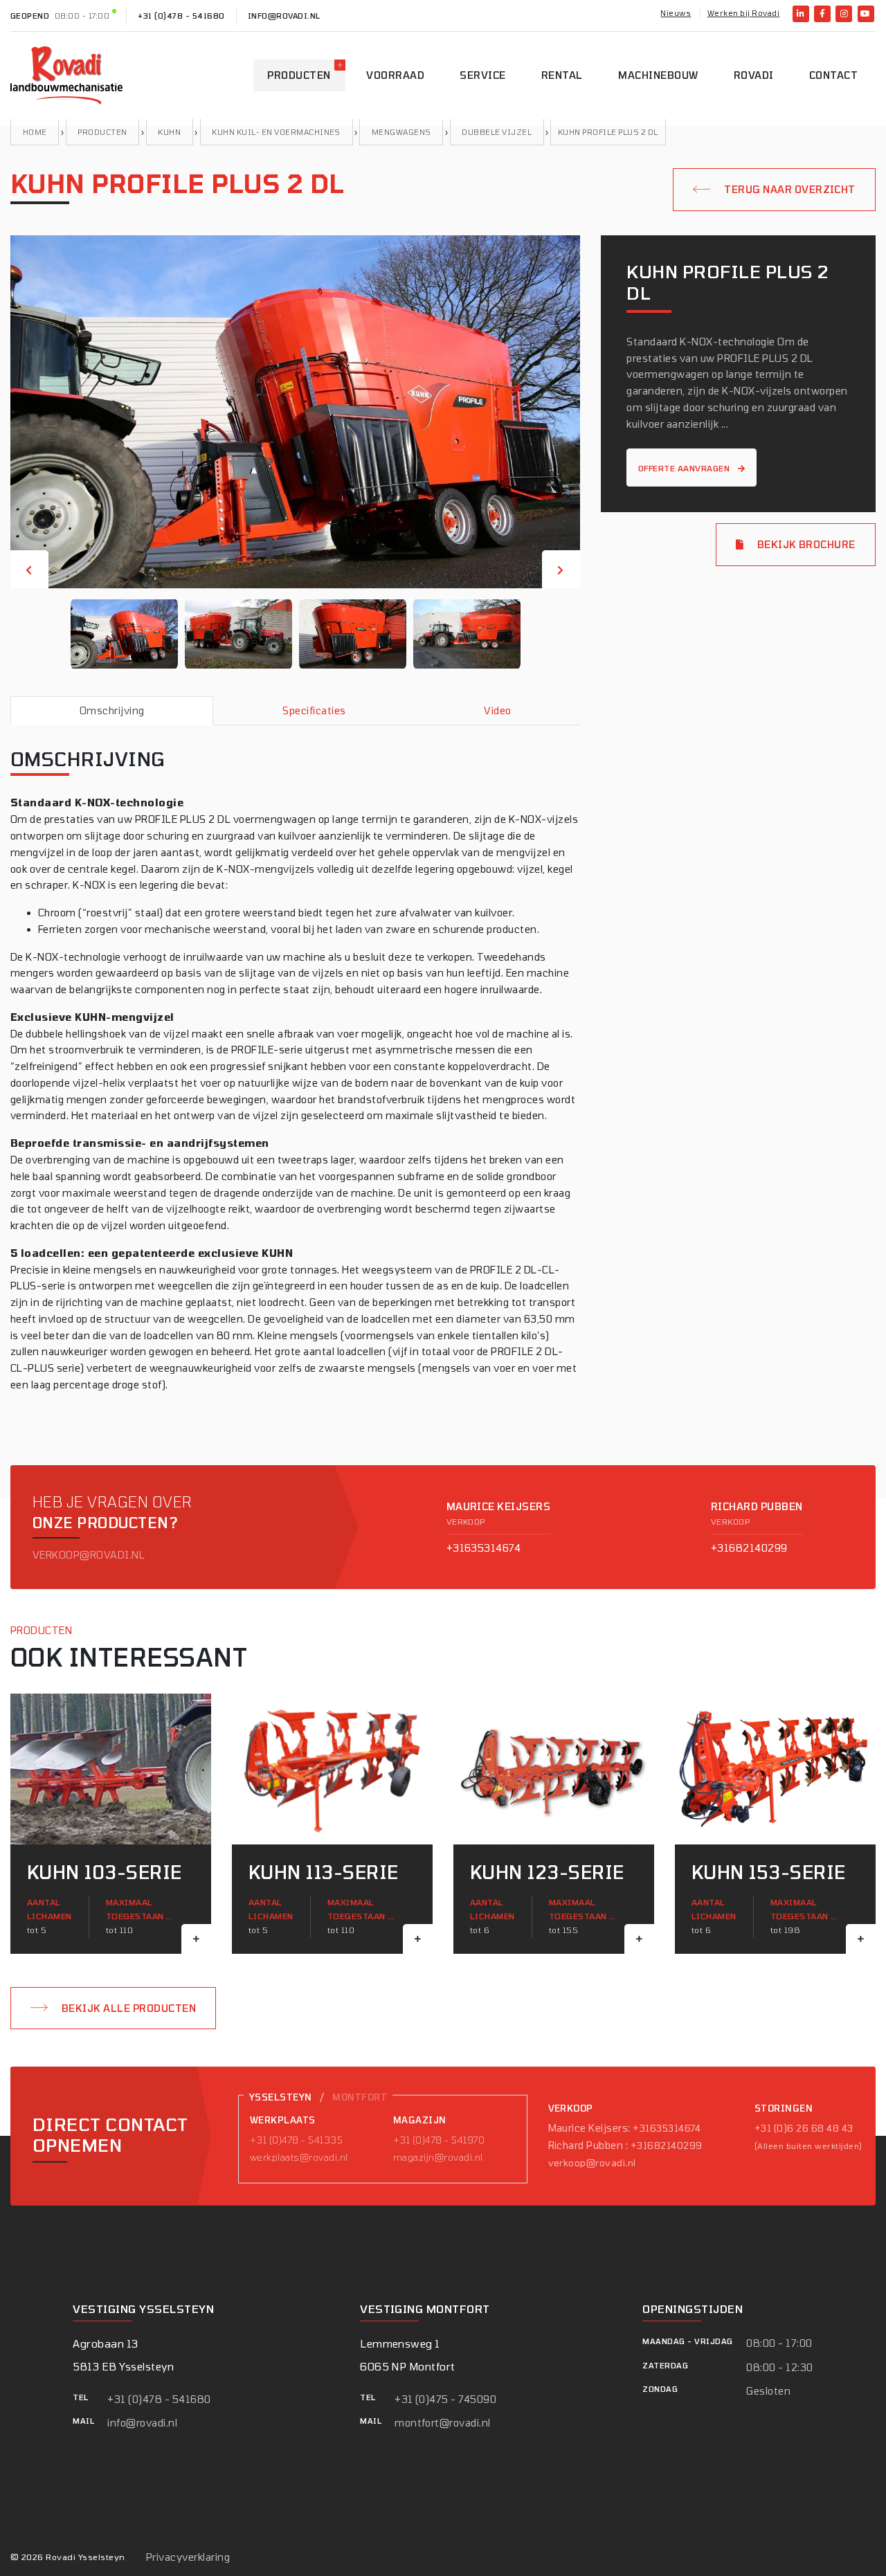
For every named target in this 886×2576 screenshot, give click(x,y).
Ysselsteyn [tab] (281, 2097)
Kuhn (169, 132)
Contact (833, 75)
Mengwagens (401, 132)
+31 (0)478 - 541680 (181, 16)
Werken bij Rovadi (743, 13)
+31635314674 (484, 1548)
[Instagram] (844, 14)
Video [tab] (497, 710)
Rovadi (754, 75)
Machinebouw (658, 75)
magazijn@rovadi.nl (438, 2157)
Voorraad (395, 75)
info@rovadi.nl (284, 16)
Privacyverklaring (188, 2557)
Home (35, 132)
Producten (299, 75)
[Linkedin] (801, 14)
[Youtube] (866, 14)
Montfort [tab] (360, 2097)
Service (482, 75)
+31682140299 (749, 1548)
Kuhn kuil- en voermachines (276, 132)
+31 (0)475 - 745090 (445, 2399)
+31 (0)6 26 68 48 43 (804, 2128)
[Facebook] (822, 14)
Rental (562, 75)
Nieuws (676, 13)
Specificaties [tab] (314, 710)
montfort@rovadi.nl (443, 2423)
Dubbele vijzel (497, 132)
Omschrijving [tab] (112, 710)
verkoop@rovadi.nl (89, 1555)
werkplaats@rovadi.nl (299, 2157)
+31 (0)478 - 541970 (439, 2140)
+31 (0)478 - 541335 (296, 2140)
